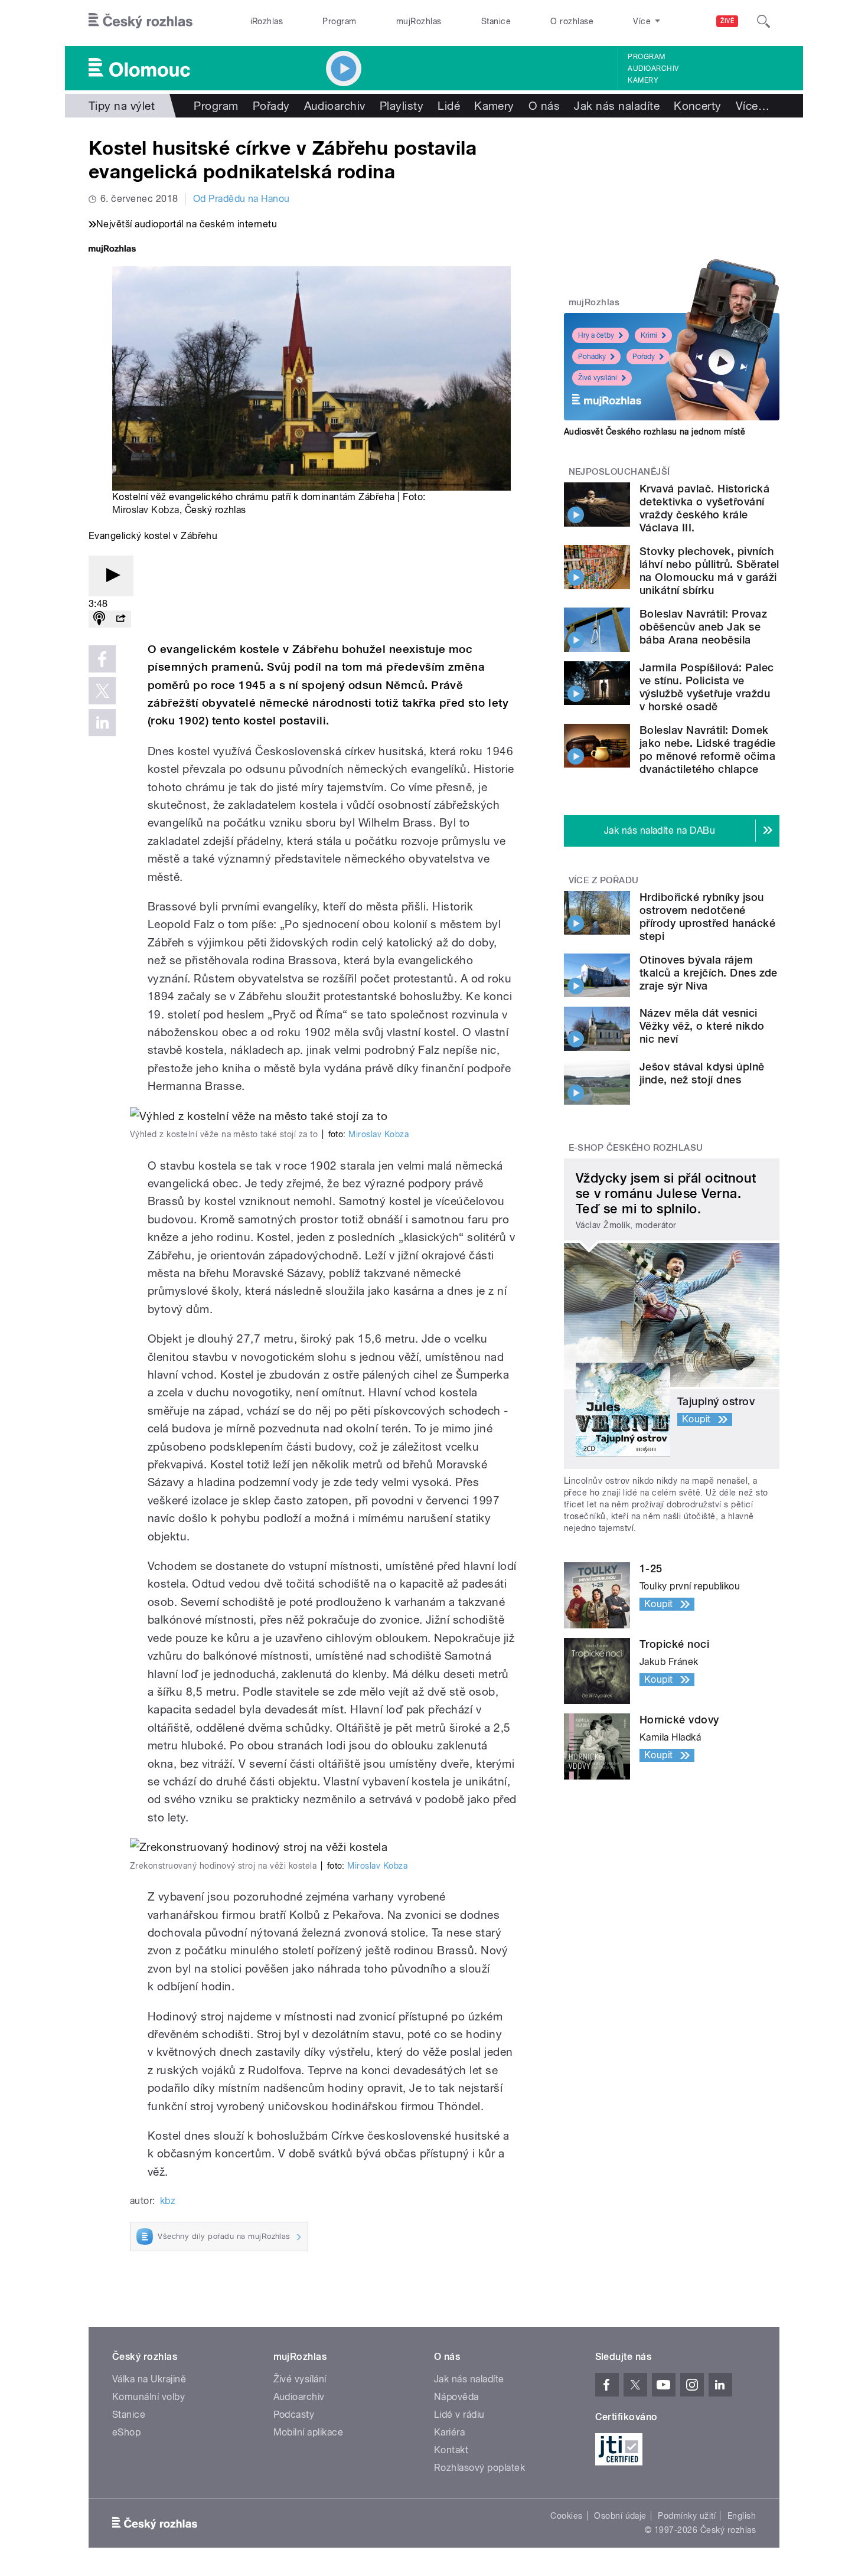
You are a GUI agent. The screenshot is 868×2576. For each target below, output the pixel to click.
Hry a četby (596, 335)
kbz (168, 2201)
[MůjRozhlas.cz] (112, 250)
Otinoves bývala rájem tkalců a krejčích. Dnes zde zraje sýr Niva (709, 973)
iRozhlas (267, 21)
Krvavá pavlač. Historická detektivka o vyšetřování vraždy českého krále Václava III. (704, 508)
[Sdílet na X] (102, 691)
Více (753, 106)
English (742, 2516)
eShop (126, 2432)
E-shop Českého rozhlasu (636, 1148)
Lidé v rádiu (459, 2415)
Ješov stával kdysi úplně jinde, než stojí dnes (702, 1073)
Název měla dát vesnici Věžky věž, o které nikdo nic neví (702, 1026)
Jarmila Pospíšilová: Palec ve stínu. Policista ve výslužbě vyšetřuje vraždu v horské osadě (707, 687)
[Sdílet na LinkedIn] (102, 723)
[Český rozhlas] (141, 21)
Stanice (496, 21)
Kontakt (451, 2450)
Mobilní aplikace (309, 2432)
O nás (544, 106)
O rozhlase (572, 21)
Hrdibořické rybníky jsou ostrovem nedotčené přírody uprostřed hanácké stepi (707, 917)
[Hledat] (763, 21)
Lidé (449, 106)
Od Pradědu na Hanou (242, 199)
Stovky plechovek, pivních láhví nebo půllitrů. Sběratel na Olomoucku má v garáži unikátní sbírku (709, 571)
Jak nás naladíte (617, 106)
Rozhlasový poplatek (479, 2468)
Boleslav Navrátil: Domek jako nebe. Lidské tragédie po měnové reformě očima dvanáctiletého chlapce (707, 750)
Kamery (643, 80)
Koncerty (698, 106)
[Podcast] (99, 619)
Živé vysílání (598, 378)
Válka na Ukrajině (149, 2379)
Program (339, 21)
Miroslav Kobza (146, 510)
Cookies (566, 2516)
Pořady (271, 106)
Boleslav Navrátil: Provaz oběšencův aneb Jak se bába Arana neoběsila (703, 627)
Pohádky (592, 357)
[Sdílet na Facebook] (102, 659)
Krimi (649, 335)
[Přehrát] (111, 576)
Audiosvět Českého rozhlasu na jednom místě (655, 432)
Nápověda (456, 2397)
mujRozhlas (419, 21)
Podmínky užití (687, 2516)
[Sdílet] (120, 619)
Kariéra (449, 2432)
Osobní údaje (620, 2516)
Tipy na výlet (122, 106)
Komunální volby (149, 2397)
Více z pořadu (604, 880)
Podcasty (294, 2415)
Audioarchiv (653, 68)
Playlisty (402, 106)
